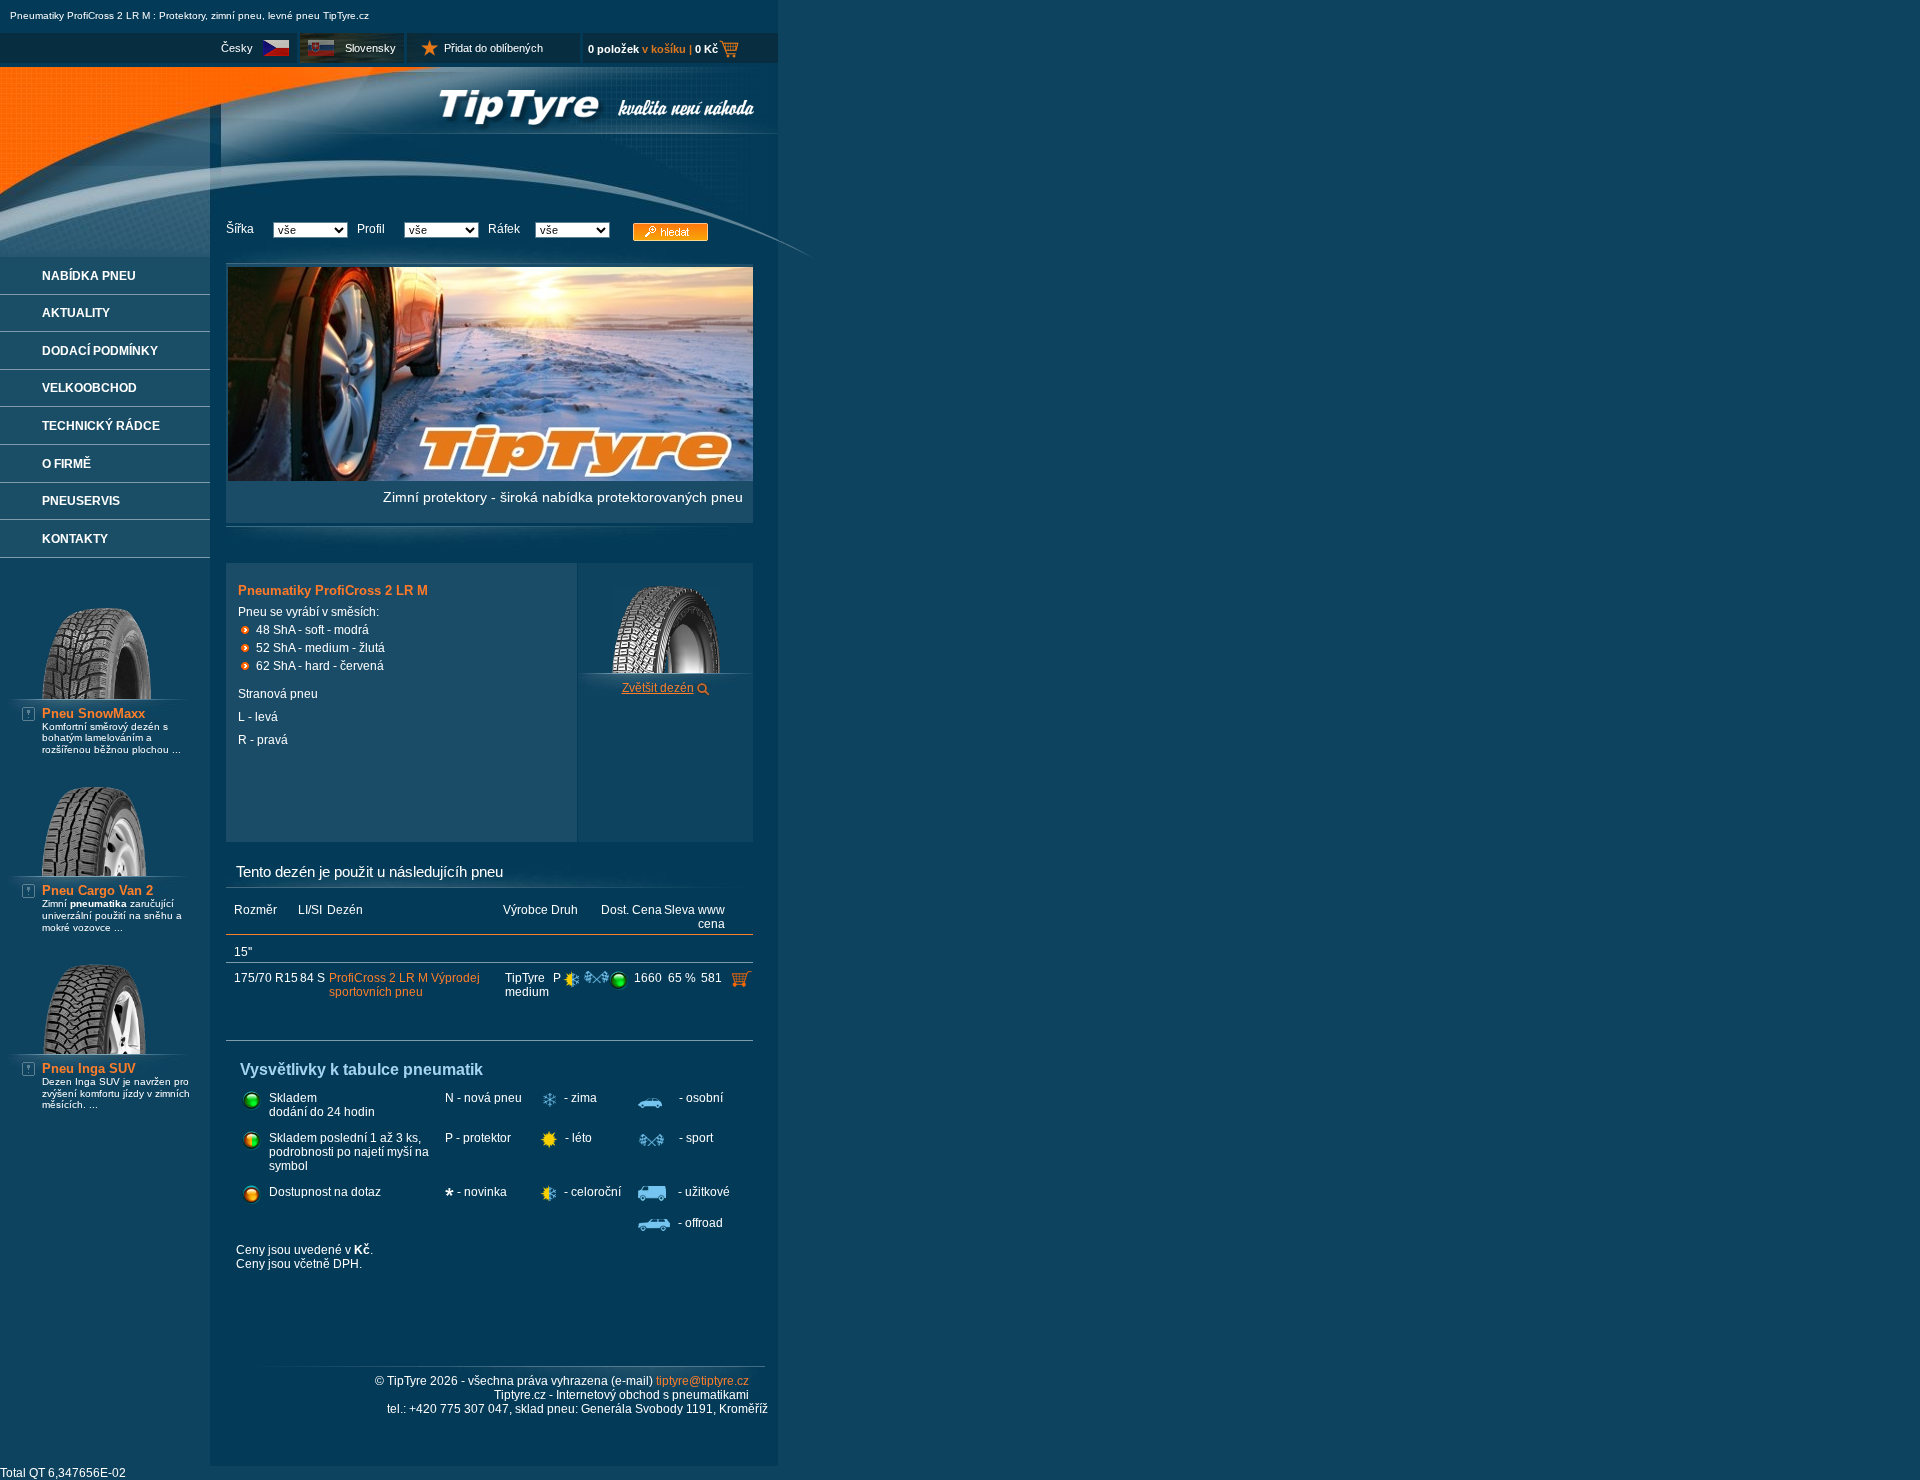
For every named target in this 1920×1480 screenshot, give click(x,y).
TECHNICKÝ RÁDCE (101, 426)
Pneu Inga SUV (89, 1068)
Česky (237, 48)
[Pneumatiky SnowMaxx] (96, 695)
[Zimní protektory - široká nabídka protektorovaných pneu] (490, 477)
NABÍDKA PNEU (89, 276)
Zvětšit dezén (658, 688)
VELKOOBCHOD (89, 388)
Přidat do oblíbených (493, 48)
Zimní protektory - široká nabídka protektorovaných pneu (563, 497)
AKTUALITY (76, 313)
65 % (682, 978)
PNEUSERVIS (81, 501)
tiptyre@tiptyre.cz (702, 1381)
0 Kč (706, 49)
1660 (648, 978)
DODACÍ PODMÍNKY (100, 351)
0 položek (613, 49)
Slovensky (370, 48)
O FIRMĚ (66, 464)
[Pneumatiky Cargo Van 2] (94, 872)
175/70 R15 (266, 978)
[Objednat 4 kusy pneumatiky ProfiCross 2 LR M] (742, 979)
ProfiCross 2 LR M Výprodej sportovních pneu (404, 985)
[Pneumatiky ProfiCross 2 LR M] (666, 669)
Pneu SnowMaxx (93, 713)
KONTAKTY (75, 539)
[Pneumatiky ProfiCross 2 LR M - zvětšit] (703, 688)
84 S (312, 978)
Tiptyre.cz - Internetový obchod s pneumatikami (621, 1395)
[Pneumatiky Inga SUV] (94, 1050)
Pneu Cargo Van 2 (97, 890)
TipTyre (525, 978)
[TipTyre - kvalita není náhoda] (389, 130)
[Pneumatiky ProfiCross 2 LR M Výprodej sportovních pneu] (620, 980)
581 (711, 978)
